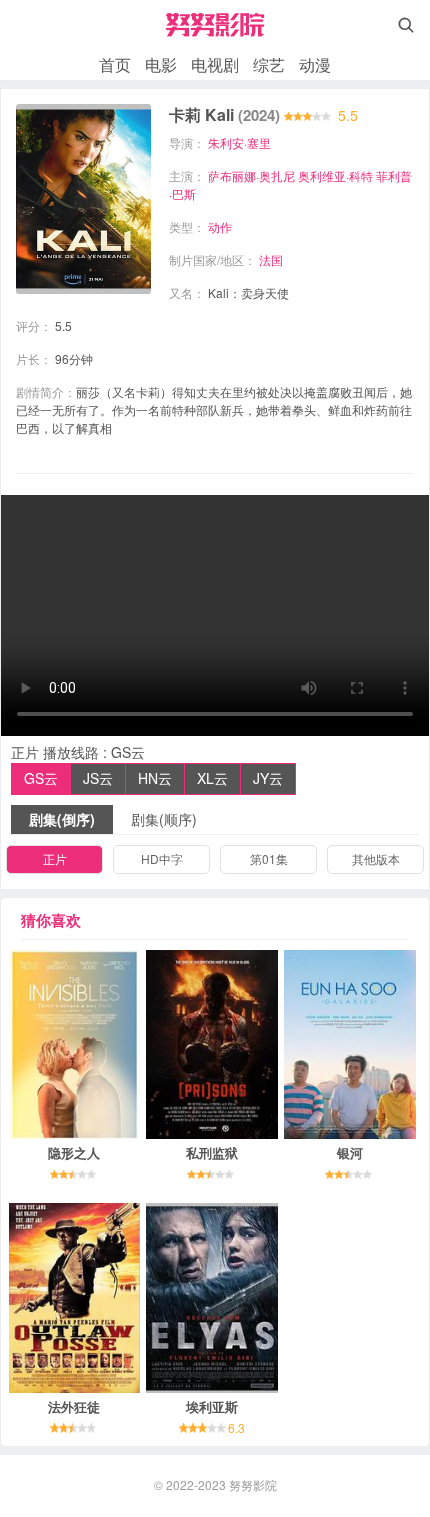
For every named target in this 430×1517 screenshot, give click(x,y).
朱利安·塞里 (239, 142)
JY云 (268, 778)
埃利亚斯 (212, 1406)
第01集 (269, 858)
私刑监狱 (212, 1152)
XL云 (212, 778)
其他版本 (376, 858)
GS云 (41, 778)
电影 (161, 64)
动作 (220, 226)
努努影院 (253, 1484)
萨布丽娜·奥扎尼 (251, 175)
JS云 (98, 778)
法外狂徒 (74, 1406)
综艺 (269, 64)
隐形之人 (74, 1152)
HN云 (155, 778)
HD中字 (162, 858)
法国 (271, 259)
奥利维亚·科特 (335, 175)
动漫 (315, 64)
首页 (115, 64)
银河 (350, 1152)
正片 (55, 858)
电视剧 (215, 64)
